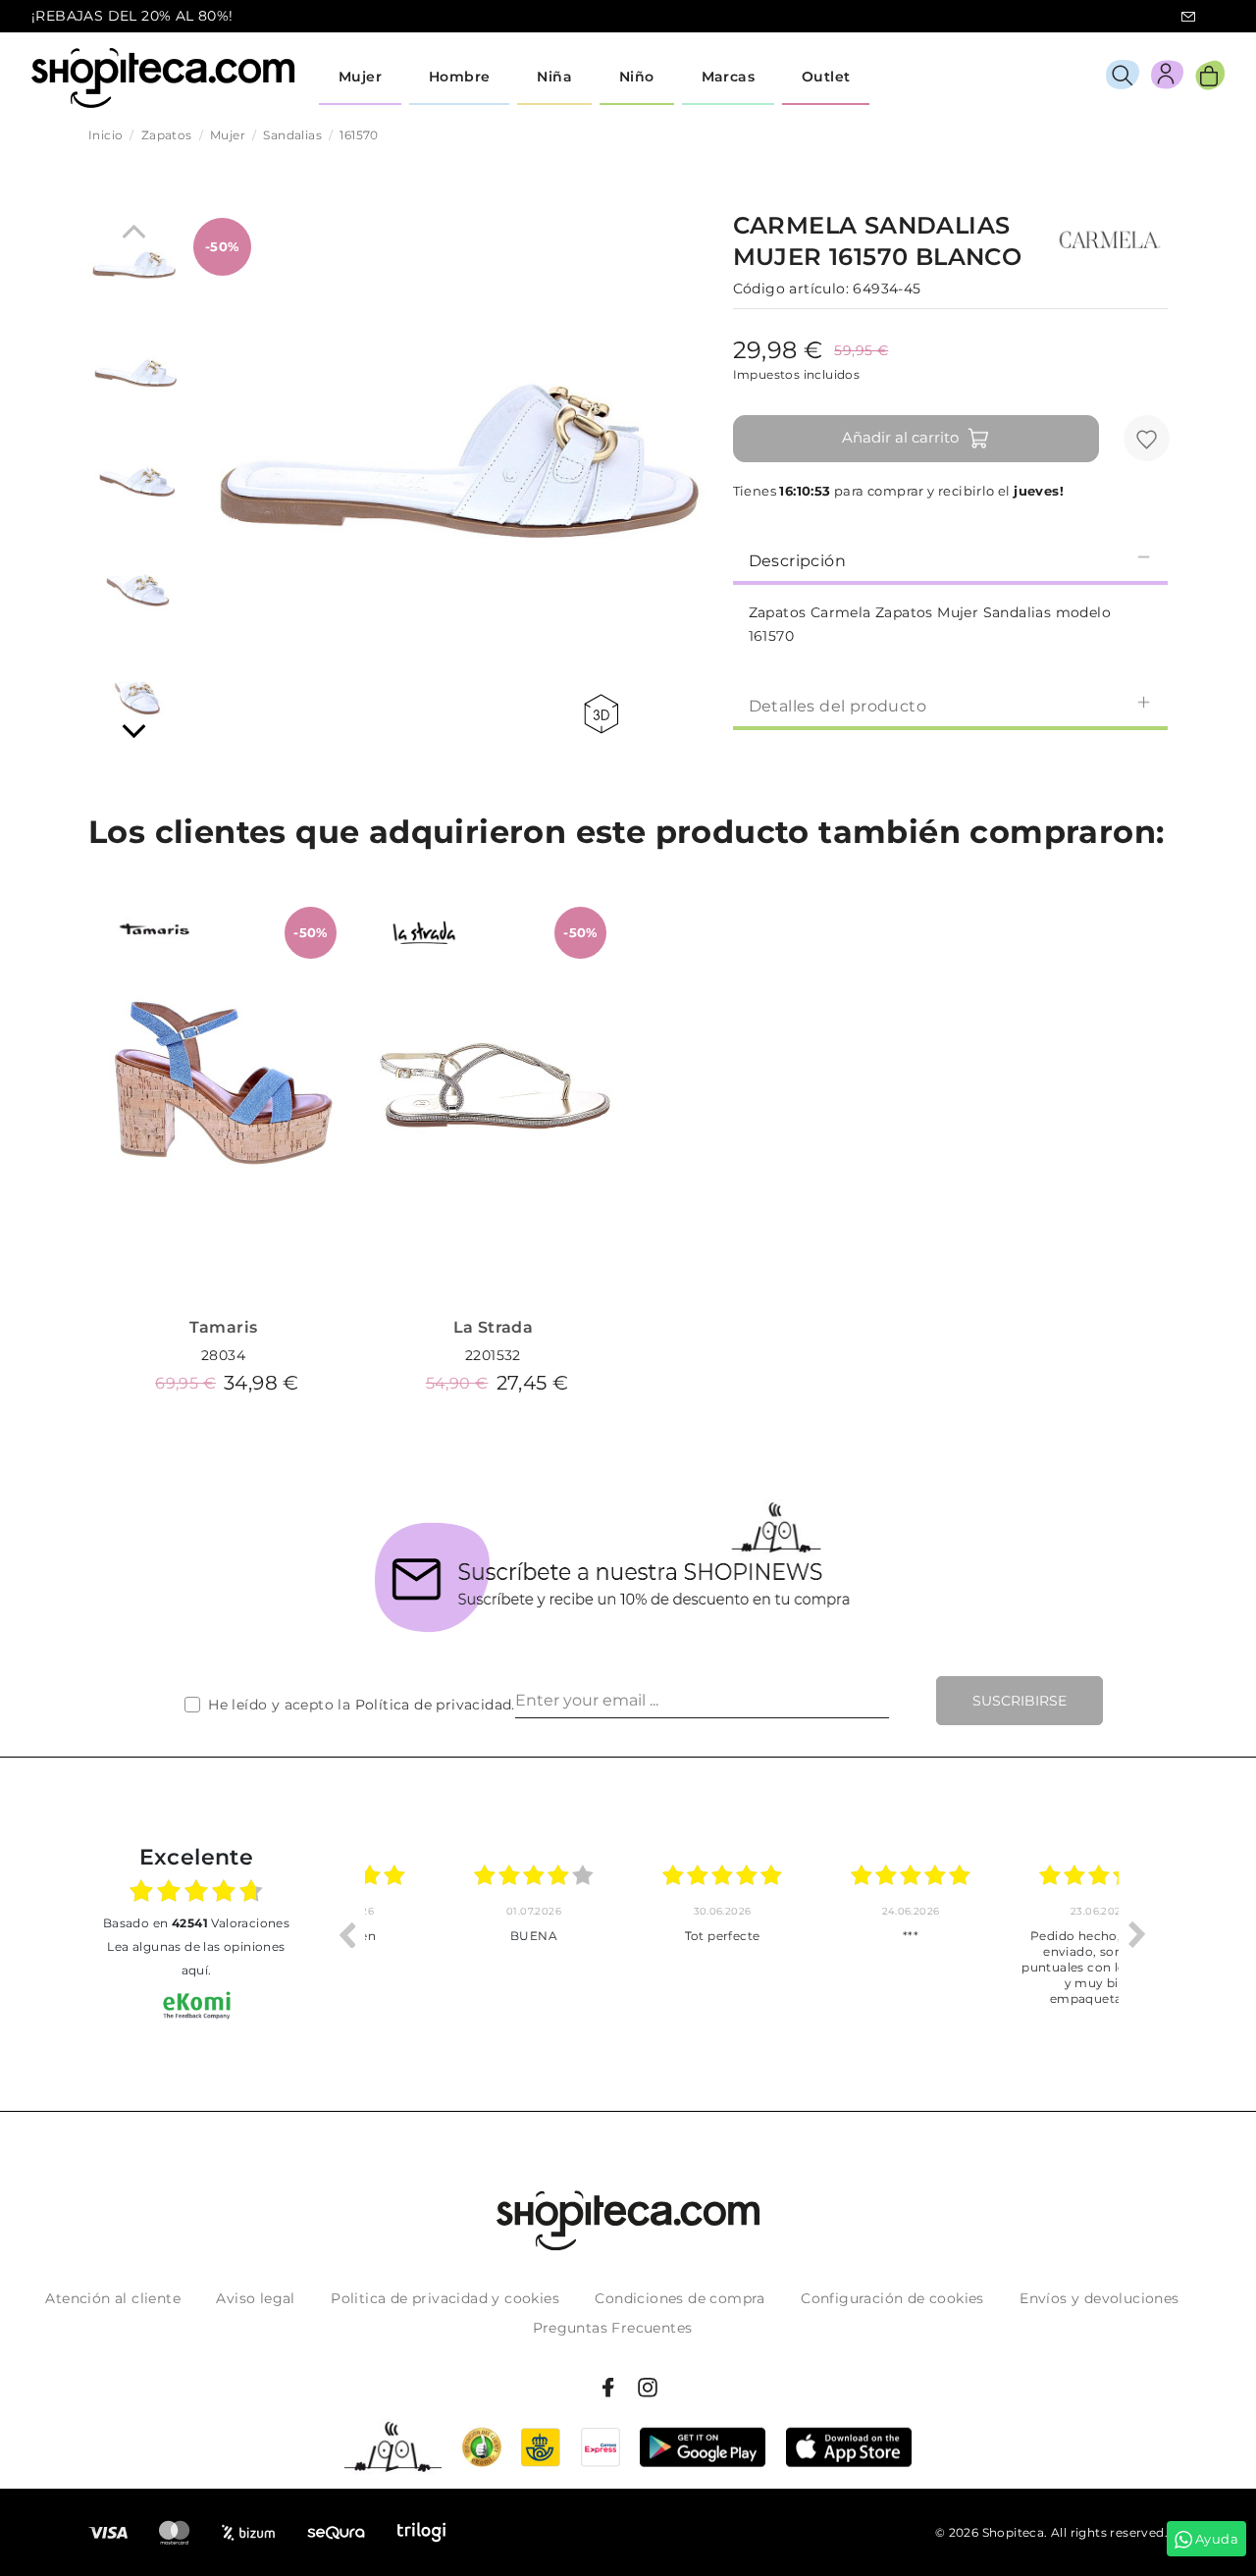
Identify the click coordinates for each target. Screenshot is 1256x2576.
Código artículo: (791, 289)
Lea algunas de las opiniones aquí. (196, 1958)
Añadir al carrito (900, 437)
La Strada (494, 1327)
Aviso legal (255, 2298)
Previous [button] (346, 1934)
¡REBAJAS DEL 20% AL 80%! (132, 16)
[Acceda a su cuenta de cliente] (1167, 78)
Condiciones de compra (680, 2298)
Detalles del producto (837, 706)
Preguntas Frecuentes (613, 2328)
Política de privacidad (434, 1705)
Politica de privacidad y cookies (445, 2298)
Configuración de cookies (892, 2298)
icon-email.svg (1188, 17)
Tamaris (224, 1327)
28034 (223, 1355)
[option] (459, 1934)
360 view (604, 714)
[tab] (950, 559)
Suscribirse (1020, 1701)
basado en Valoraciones (196, 1923)
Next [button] (1137, 1934)
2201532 (493, 1355)
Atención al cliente (113, 2298)
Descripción (797, 561)
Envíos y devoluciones (1099, 2298)
